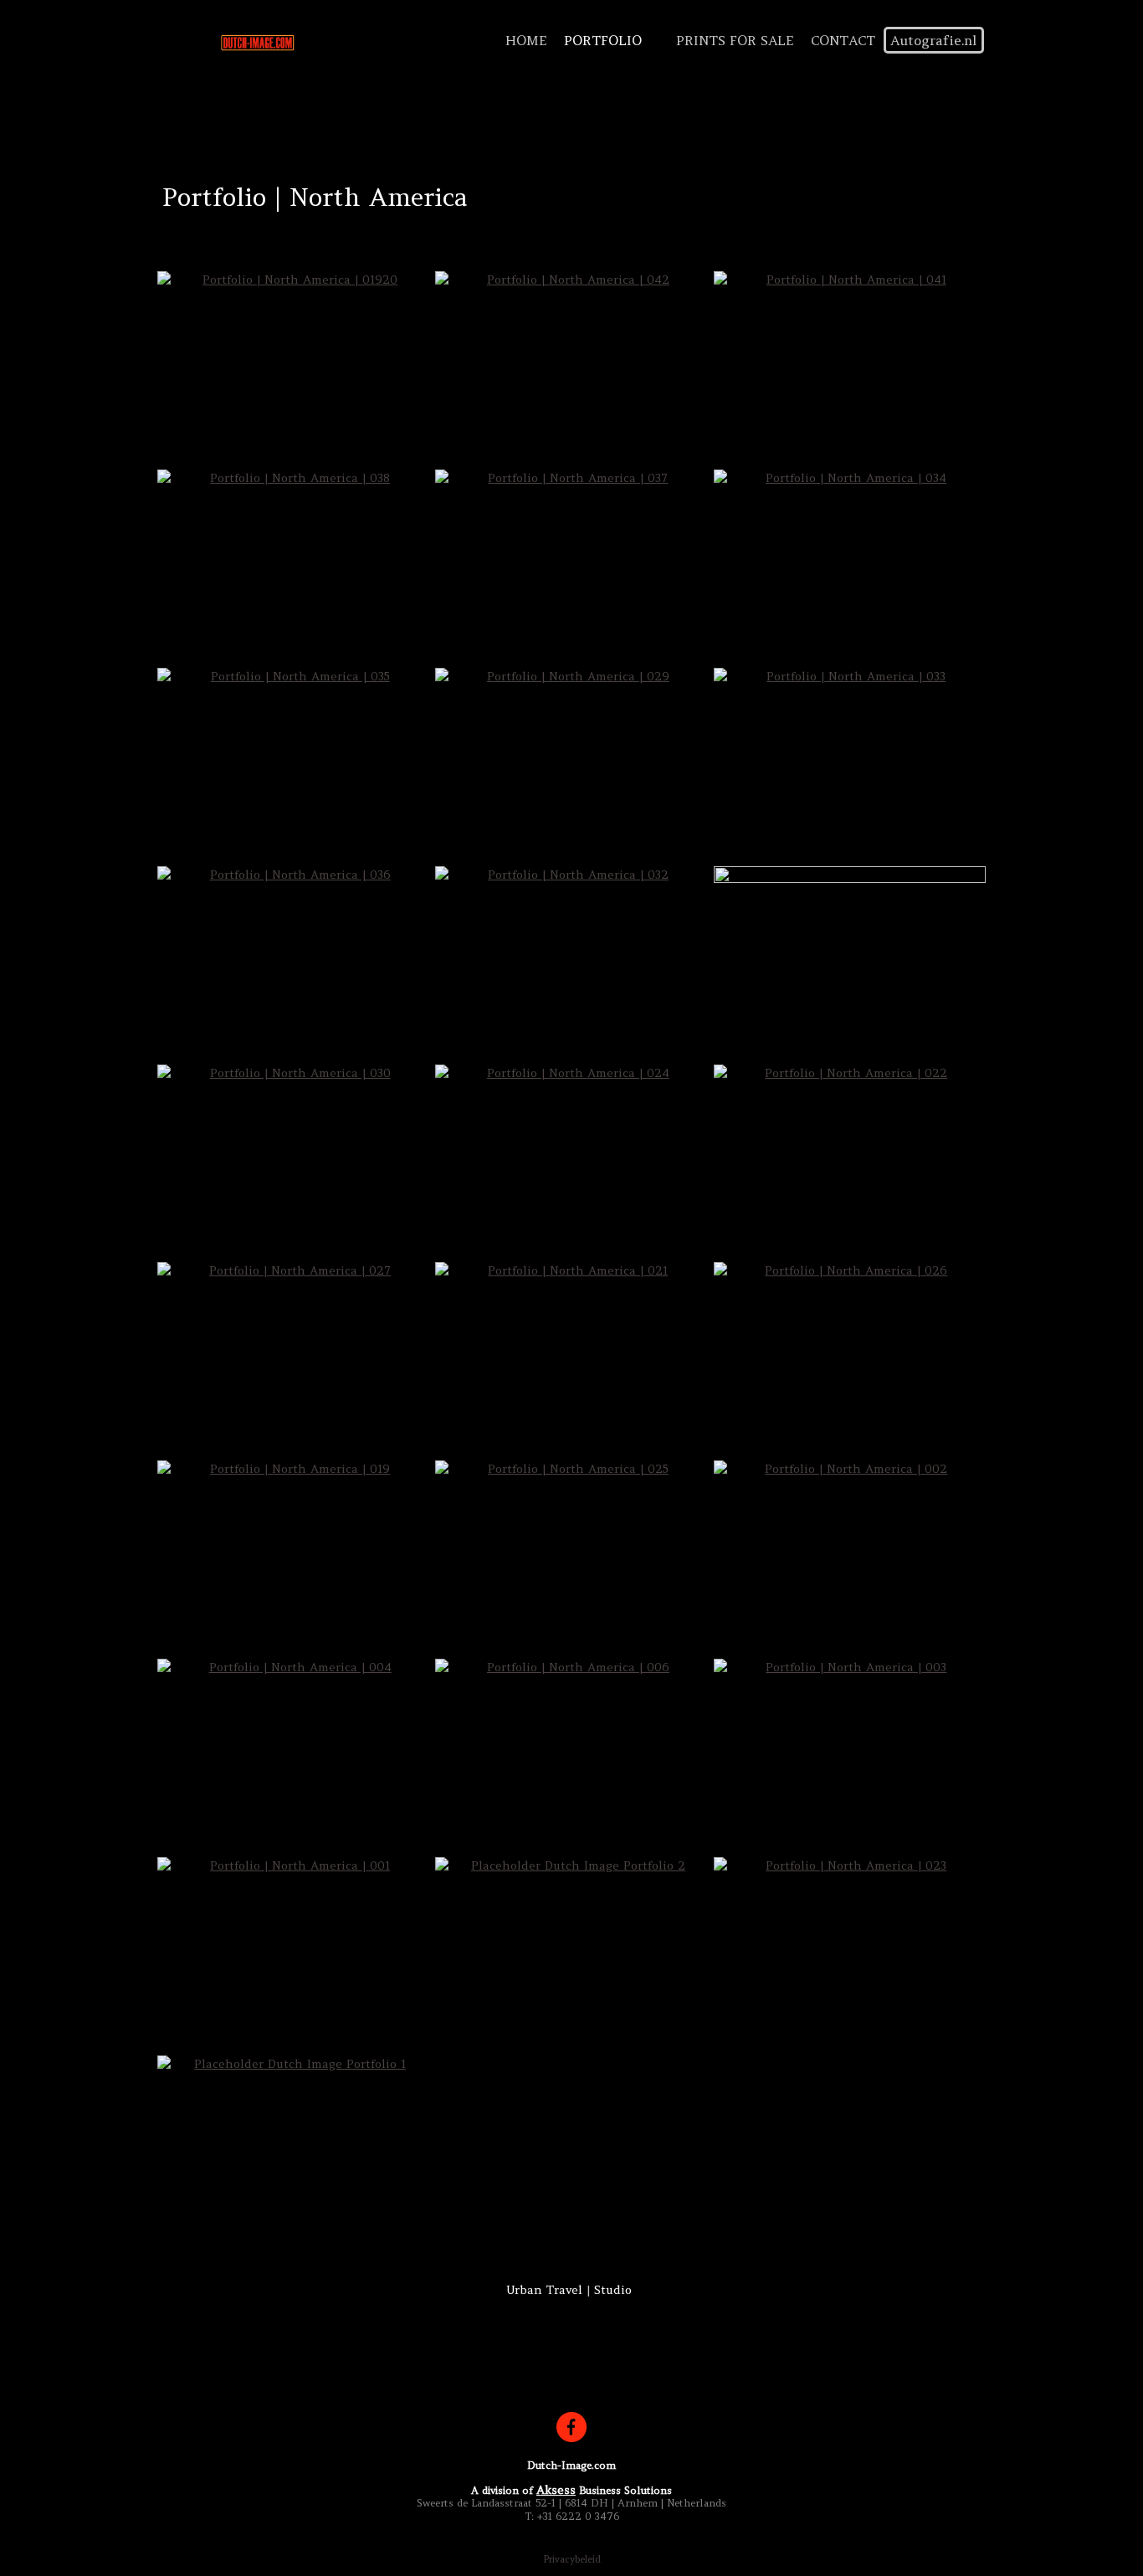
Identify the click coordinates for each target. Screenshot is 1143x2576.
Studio (613, 2290)
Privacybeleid (572, 2559)
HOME (526, 40)
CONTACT (843, 40)
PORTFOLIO (603, 40)
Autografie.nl (934, 40)
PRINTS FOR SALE (735, 40)
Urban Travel (544, 2290)
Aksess (556, 2490)
